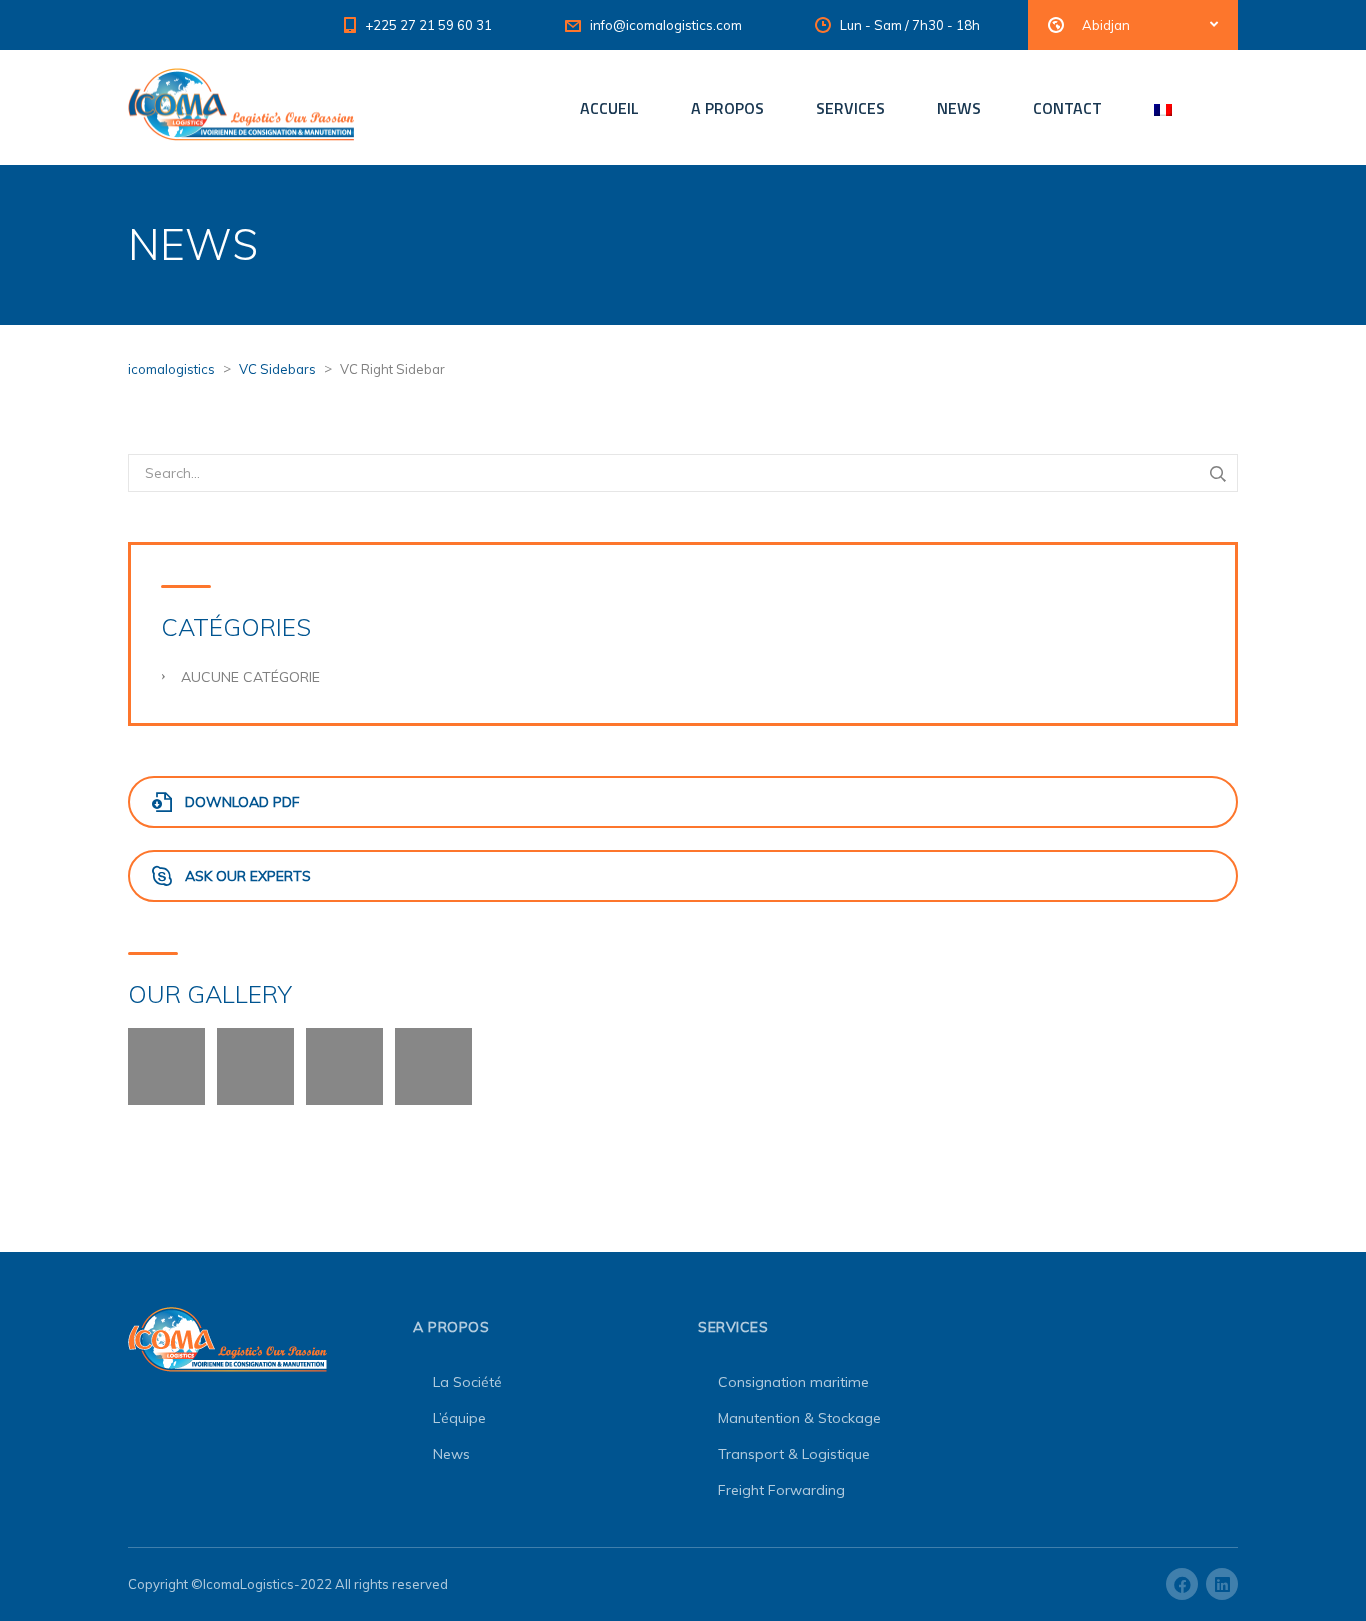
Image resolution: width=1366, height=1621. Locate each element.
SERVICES (850, 108)
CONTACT (1067, 108)
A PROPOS (727, 108)
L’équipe (459, 1418)
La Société (467, 1382)
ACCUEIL (609, 108)
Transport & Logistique (794, 1454)
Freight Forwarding (781, 1490)
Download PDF (242, 802)
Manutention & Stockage (799, 1418)
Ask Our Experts (248, 876)
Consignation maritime (793, 1382)
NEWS (959, 108)
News (451, 1454)
